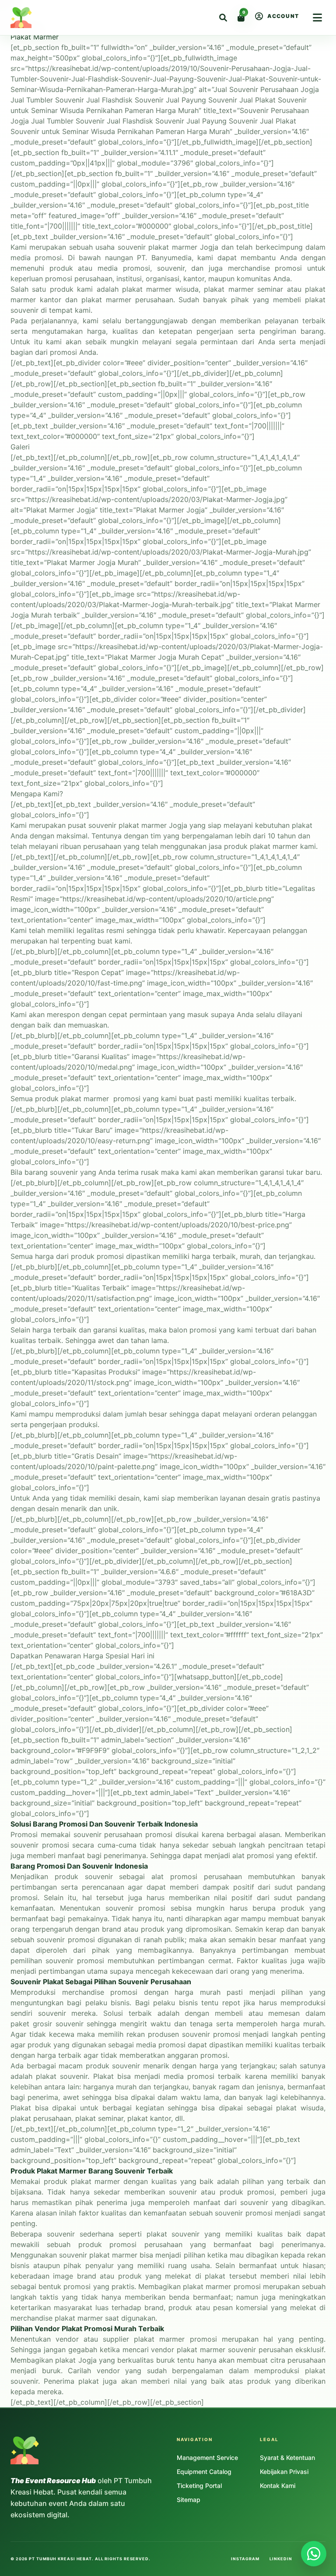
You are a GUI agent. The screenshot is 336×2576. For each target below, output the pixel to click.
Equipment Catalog (204, 2472)
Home (10, 5)
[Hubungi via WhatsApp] (314, 2554)
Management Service (207, 2458)
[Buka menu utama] (317, 18)
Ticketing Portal (199, 2486)
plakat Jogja (76, 2360)
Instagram (245, 2559)
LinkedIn (281, 2559)
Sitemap (189, 2500)
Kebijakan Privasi (284, 2472)
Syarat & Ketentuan (287, 2458)
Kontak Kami (278, 2486)
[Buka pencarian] (223, 18)
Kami (19, 825)
